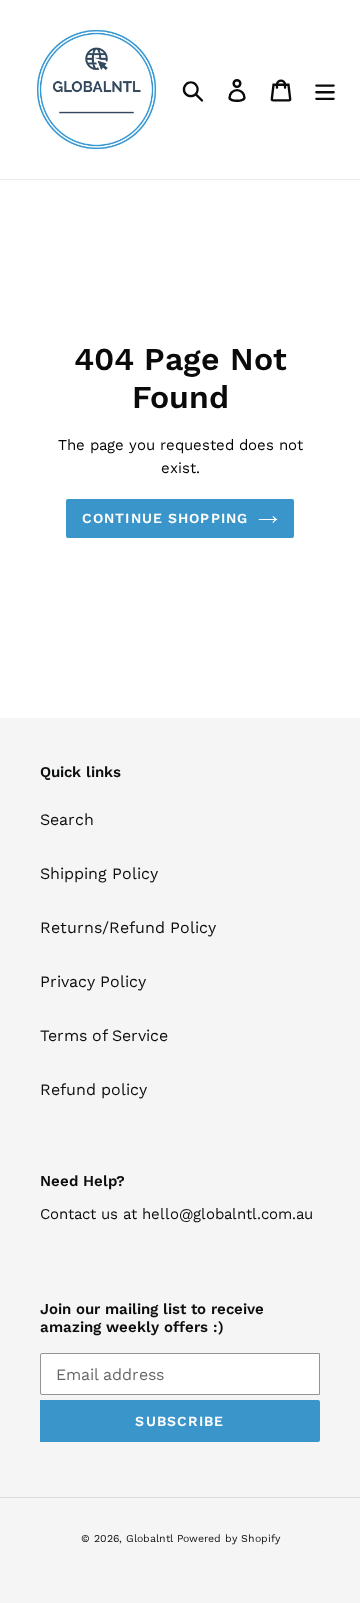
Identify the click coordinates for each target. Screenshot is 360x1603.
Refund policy (93, 1089)
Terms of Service (104, 1035)
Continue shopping (165, 518)
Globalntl (149, 1538)
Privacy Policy (93, 981)
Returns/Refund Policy (128, 927)
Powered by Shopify (228, 1538)
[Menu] (325, 89)
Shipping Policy (99, 873)
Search (67, 819)
